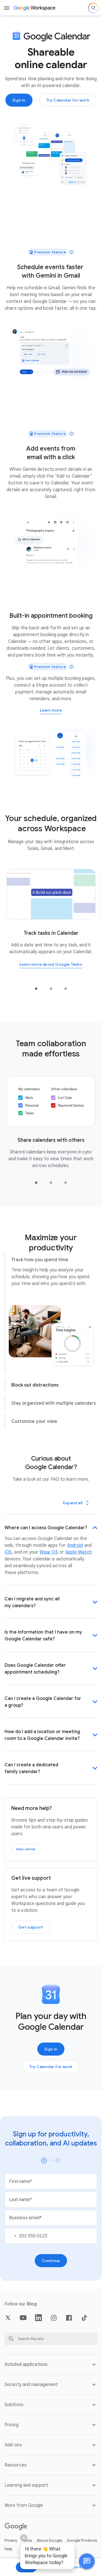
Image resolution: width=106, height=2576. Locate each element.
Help (8, 2556)
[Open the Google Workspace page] (35, 8)
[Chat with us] (87, 2561)
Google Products (82, 2547)
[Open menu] (7, 8)
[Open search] (93, 8)
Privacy (11, 2547)
